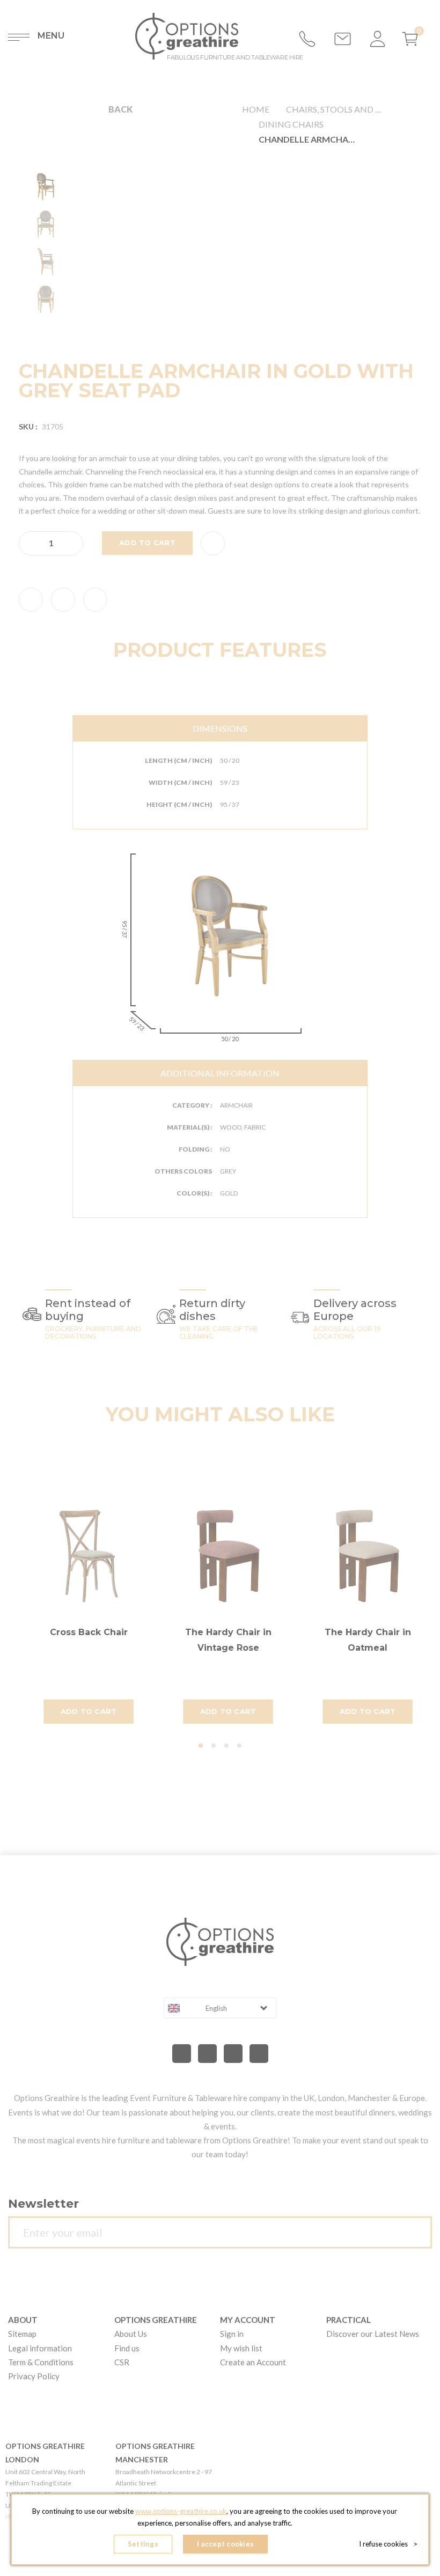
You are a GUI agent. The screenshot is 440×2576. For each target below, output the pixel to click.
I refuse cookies (388, 2544)
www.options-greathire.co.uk (181, 2511)
